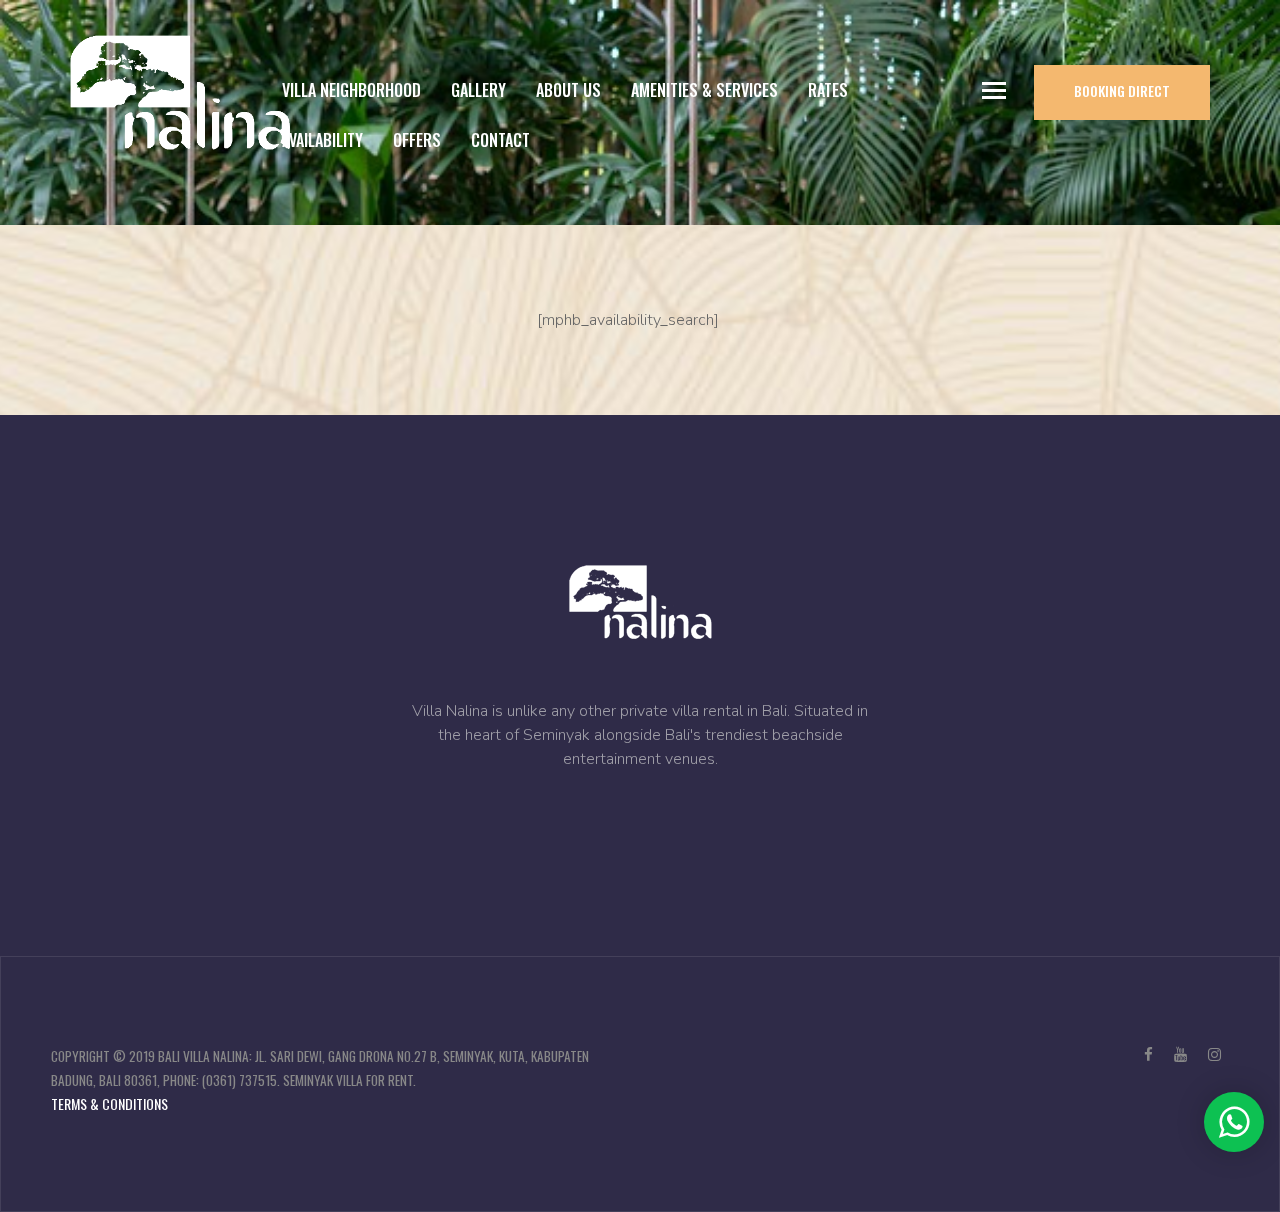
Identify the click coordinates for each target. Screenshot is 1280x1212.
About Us (568, 90)
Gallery (478, 90)
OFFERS (417, 140)
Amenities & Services (704, 90)
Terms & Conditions (109, 1103)
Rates (828, 90)
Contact (500, 140)
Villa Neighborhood (351, 90)
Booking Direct (1122, 90)
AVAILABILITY (322, 140)
